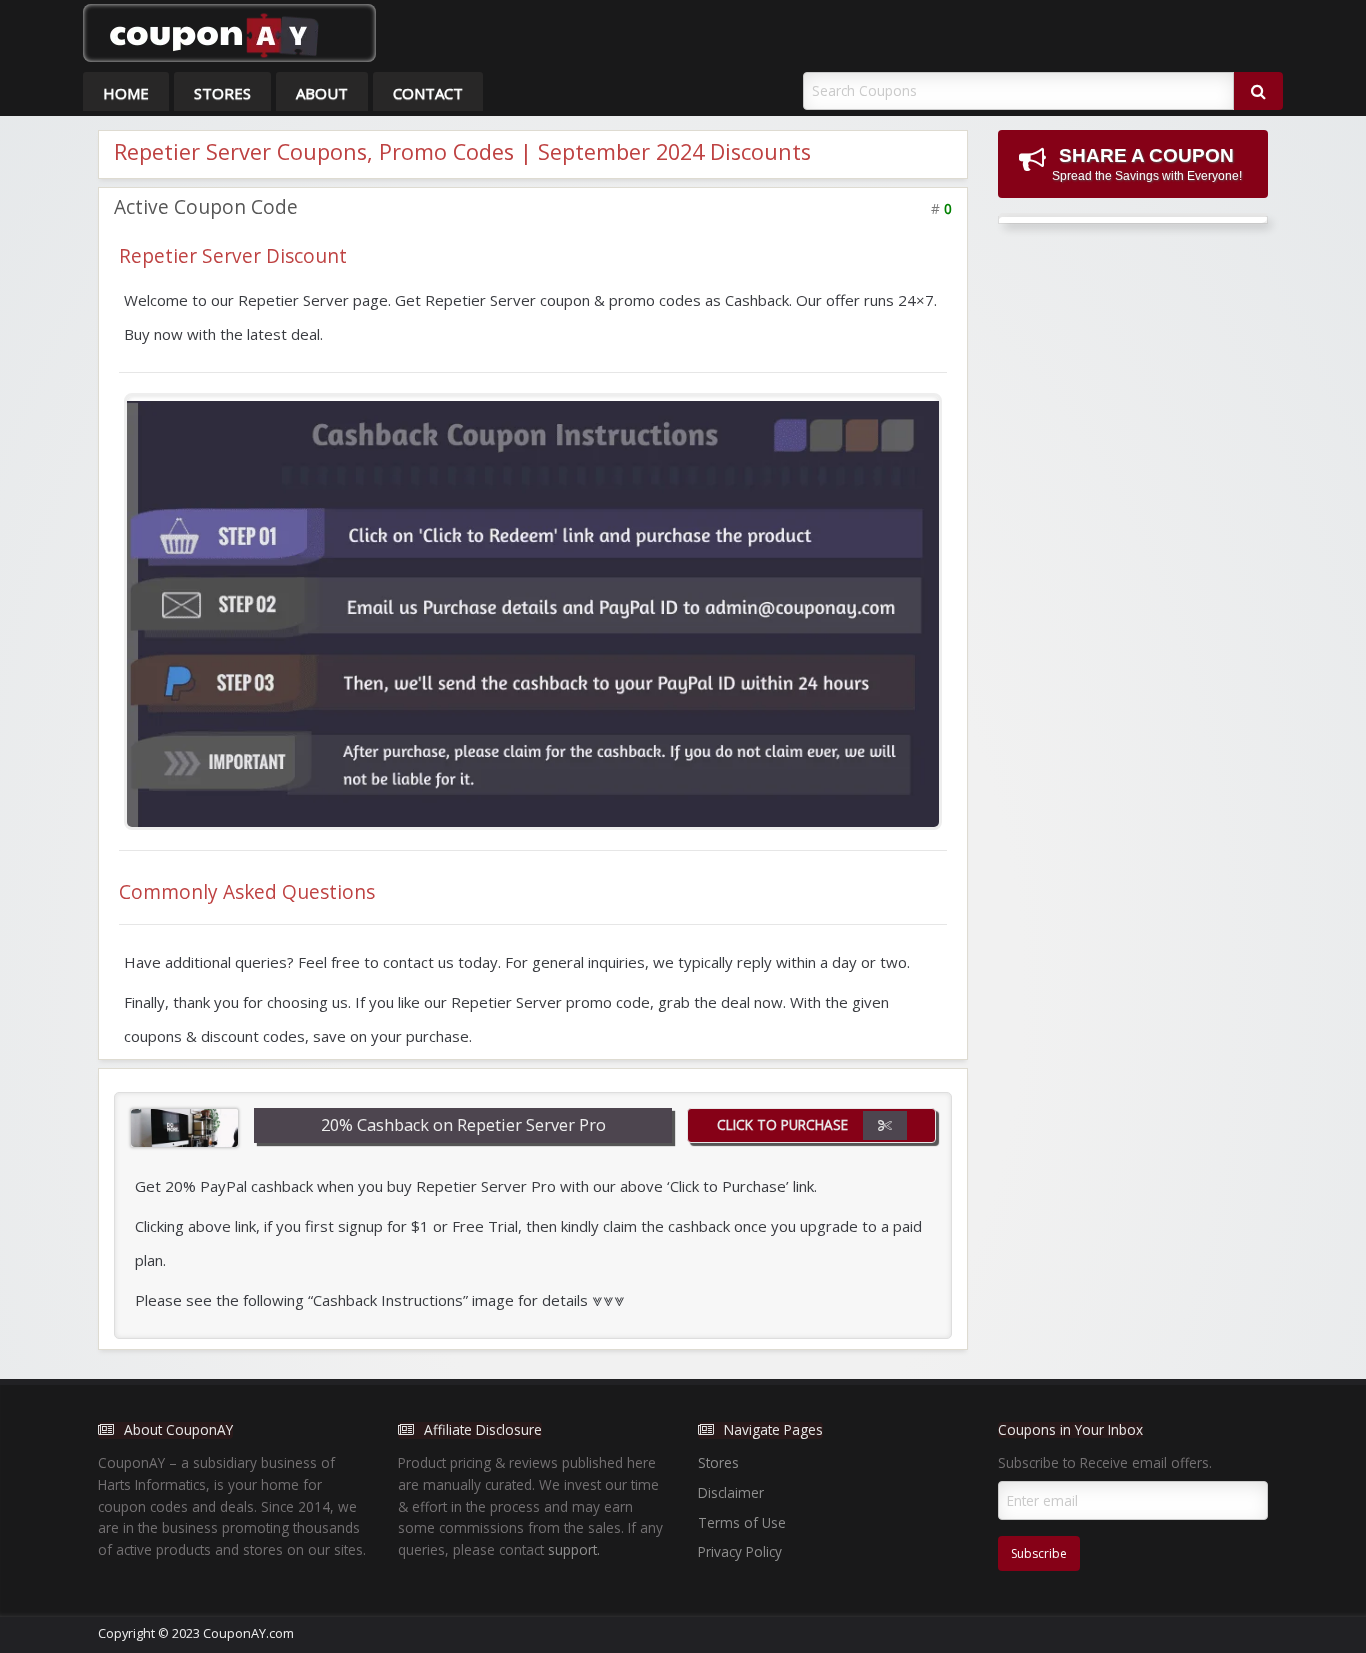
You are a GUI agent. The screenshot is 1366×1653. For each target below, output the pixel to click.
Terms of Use (742, 1522)
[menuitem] (126, 91)
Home (126, 93)
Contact (428, 93)
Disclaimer (731, 1492)
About (322, 93)
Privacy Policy (740, 1551)
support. (574, 1549)
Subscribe (1039, 1553)
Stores (222, 93)
